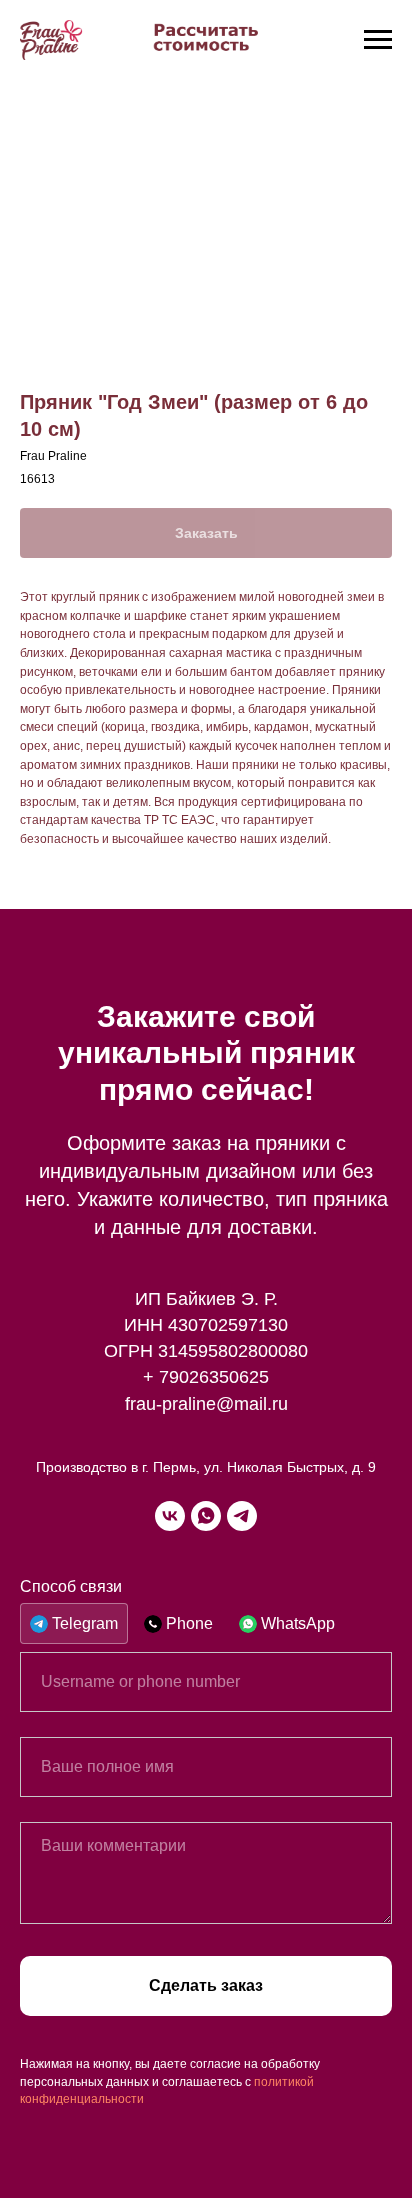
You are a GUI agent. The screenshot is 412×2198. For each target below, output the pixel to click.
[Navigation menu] (378, 40)
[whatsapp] (206, 1516)
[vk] (170, 1516)
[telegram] (242, 1516)
